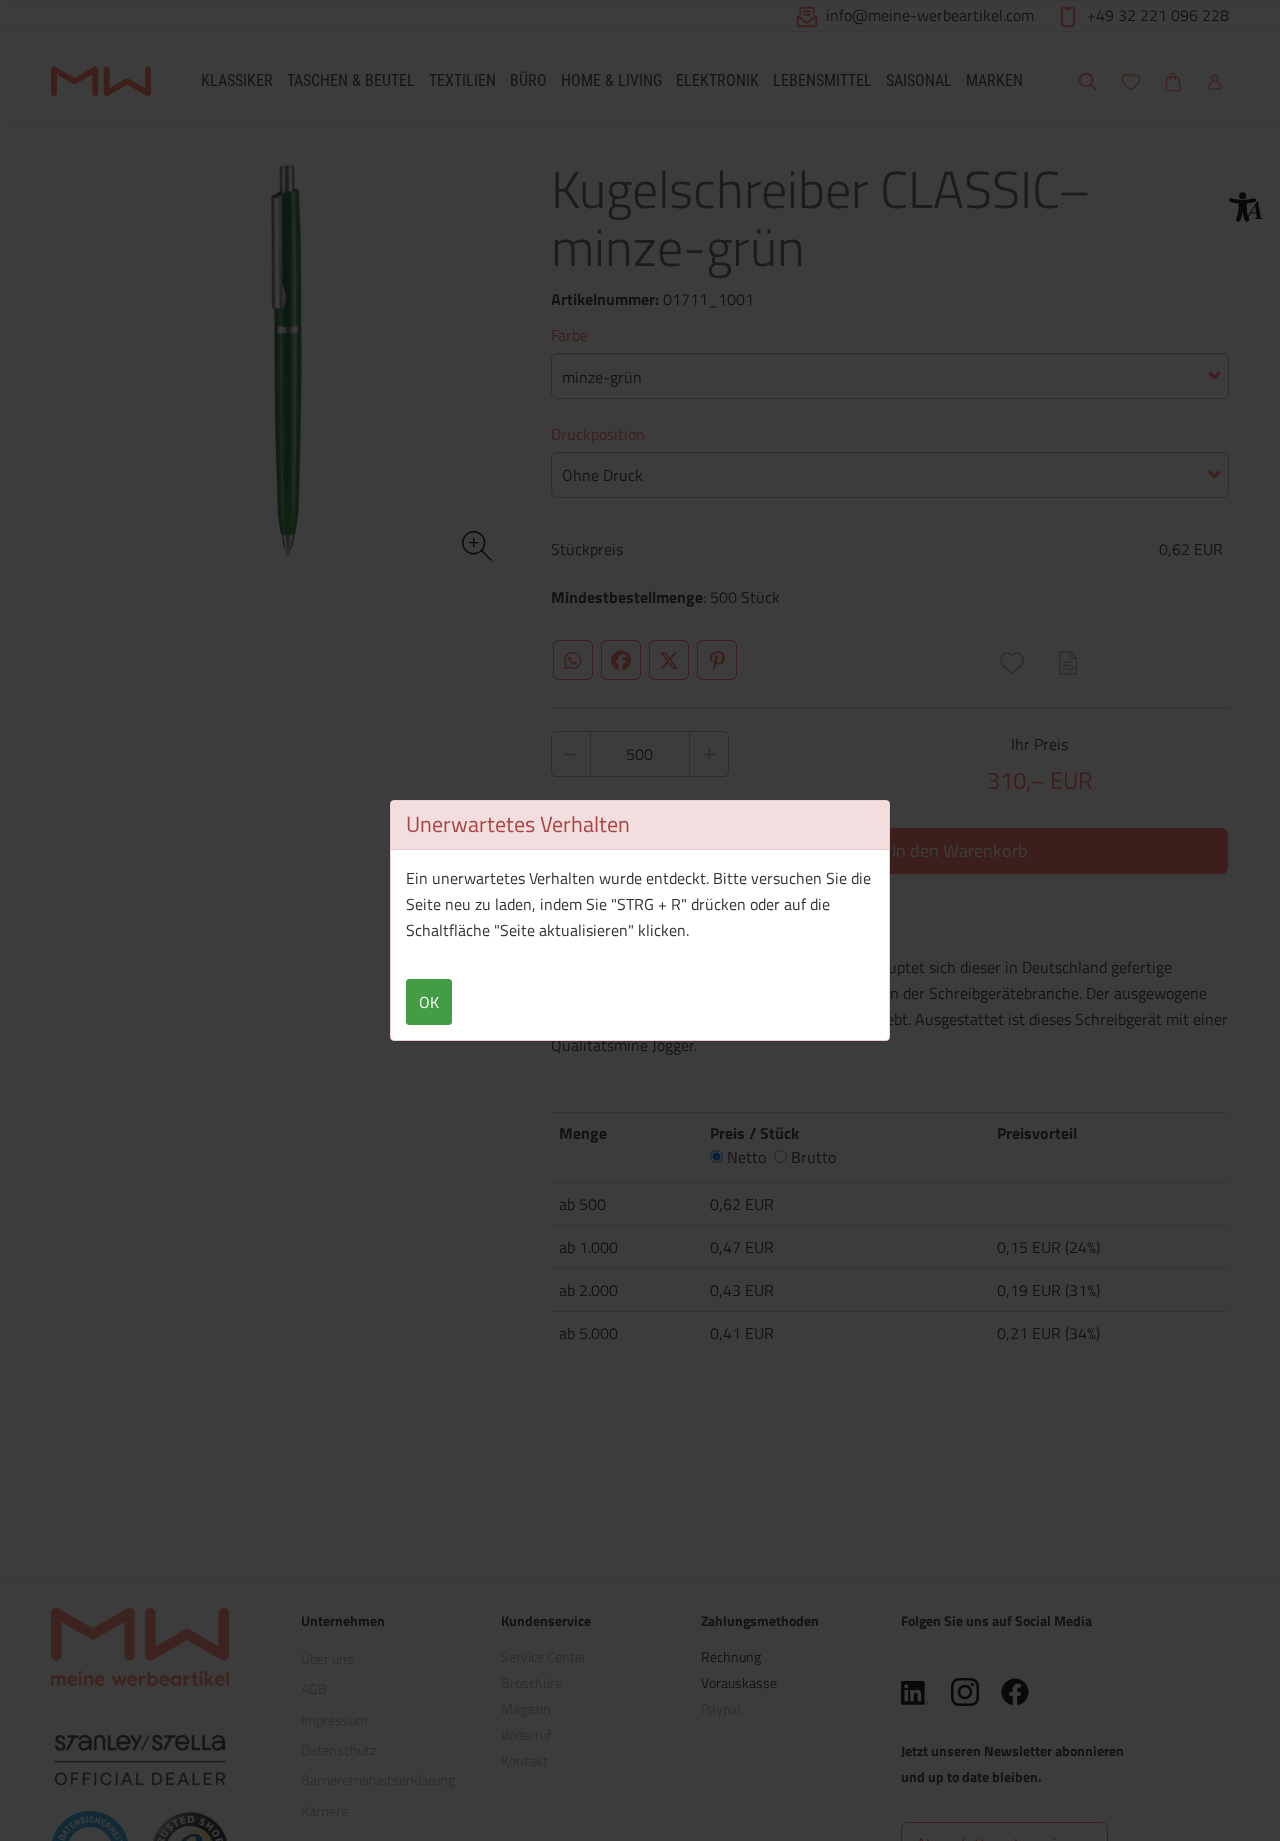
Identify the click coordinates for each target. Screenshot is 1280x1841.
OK (429, 1002)
